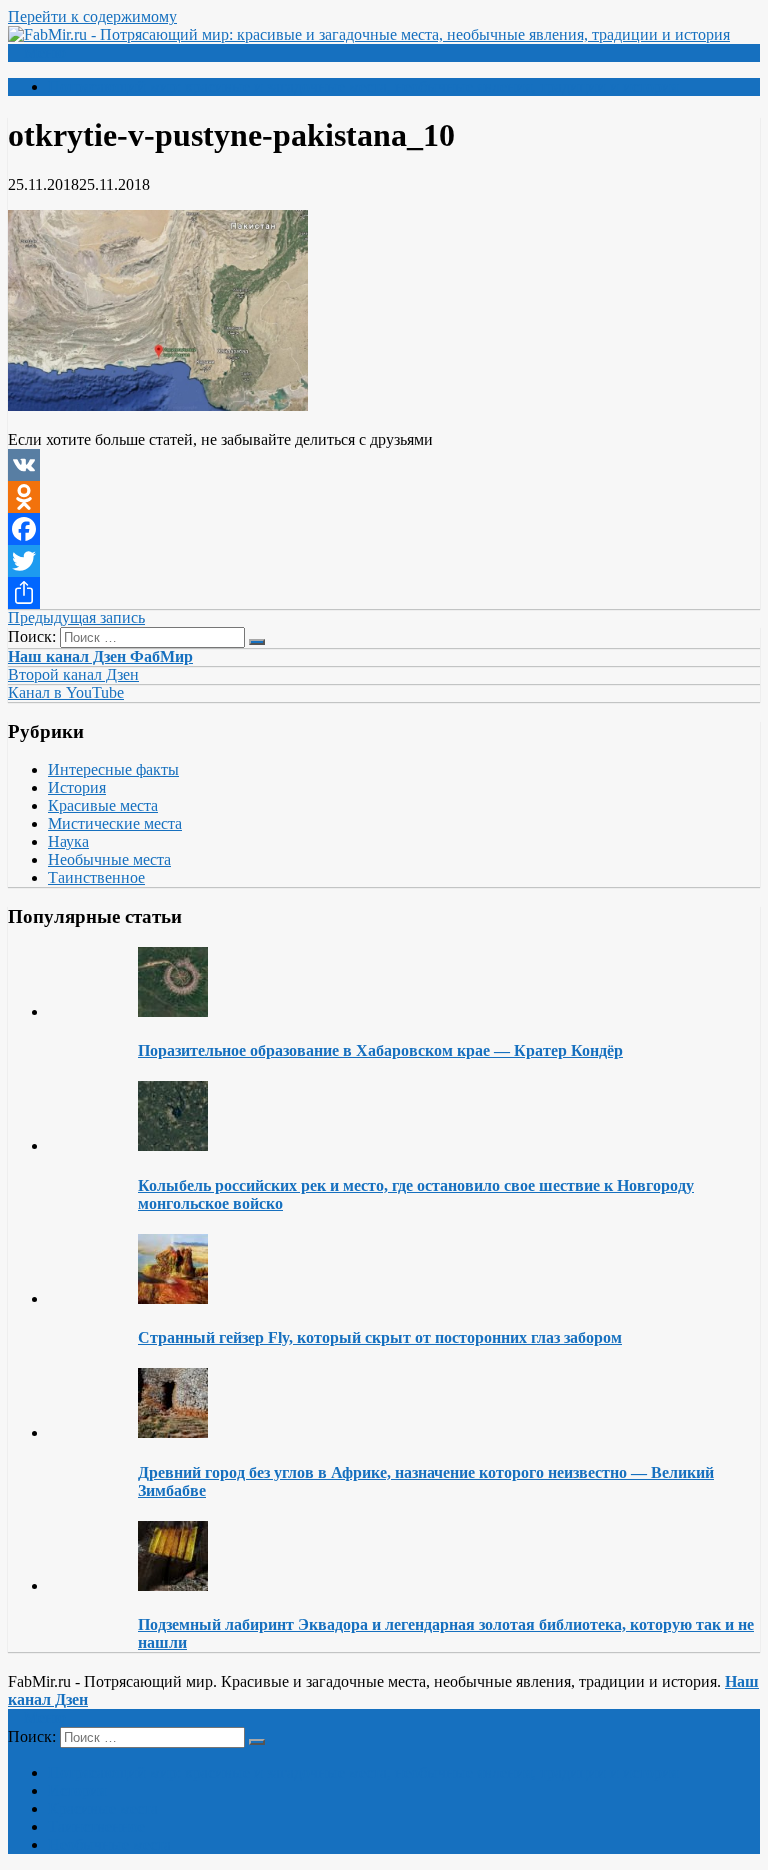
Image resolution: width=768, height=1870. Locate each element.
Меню (45, 52)
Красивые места (103, 805)
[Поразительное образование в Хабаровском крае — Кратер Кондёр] (173, 1011)
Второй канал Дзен (73, 674)
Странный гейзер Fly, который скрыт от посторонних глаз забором (380, 1337)
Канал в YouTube (66, 692)
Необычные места (109, 859)
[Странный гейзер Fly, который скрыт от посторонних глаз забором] (173, 1298)
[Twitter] (384, 561)
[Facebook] (384, 529)
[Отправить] (384, 593)
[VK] (384, 465)
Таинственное (96, 877)
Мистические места (115, 823)
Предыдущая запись (76, 617)
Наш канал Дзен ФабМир (100, 656)
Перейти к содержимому (92, 16)
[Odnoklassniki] (384, 497)
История (77, 787)
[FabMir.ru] (369, 34)
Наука (68, 841)
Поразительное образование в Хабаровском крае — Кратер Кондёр (380, 1050)
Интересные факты (113, 769)
